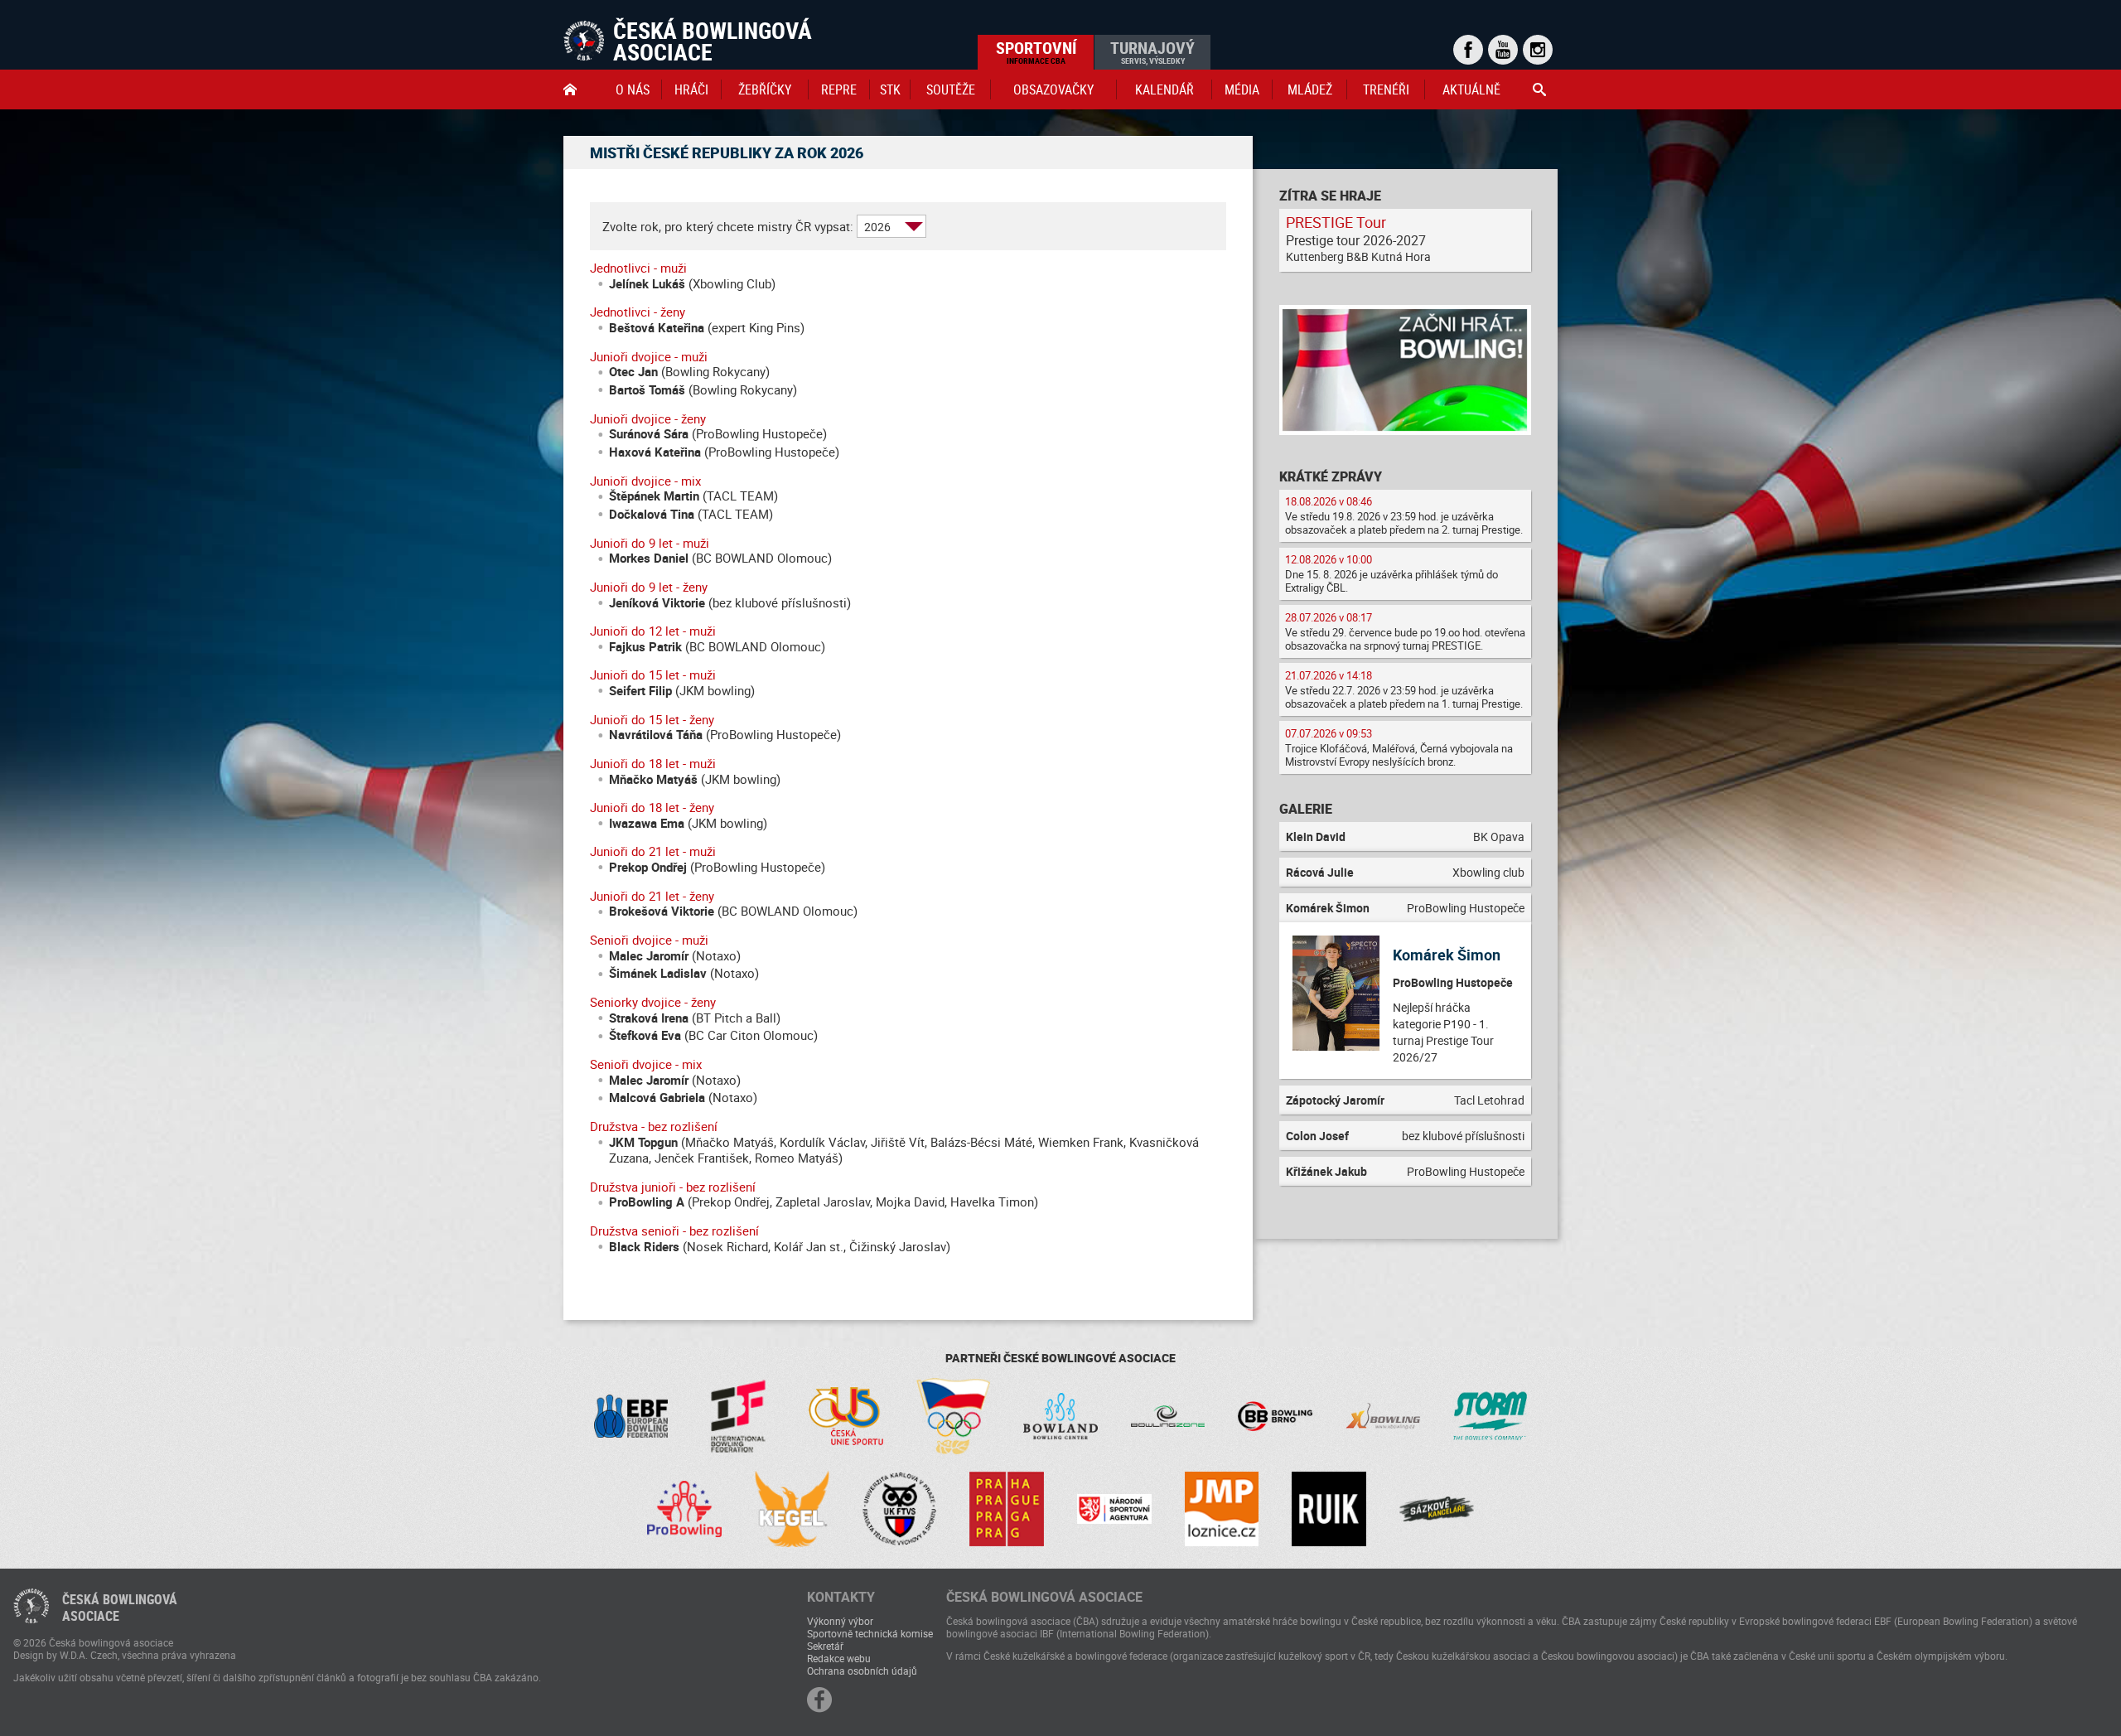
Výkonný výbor (840, 1621)
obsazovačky (1053, 89)
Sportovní (1036, 51)
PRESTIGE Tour (1336, 222)
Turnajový (1152, 51)
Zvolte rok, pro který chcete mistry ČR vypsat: (728, 227)
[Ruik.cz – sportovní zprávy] (1329, 1509)
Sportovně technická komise (870, 1633)
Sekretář (825, 1646)
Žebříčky (765, 89)
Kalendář (1164, 89)
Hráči (691, 89)
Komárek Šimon (1447, 955)
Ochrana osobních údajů (862, 1671)
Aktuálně (1471, 89)
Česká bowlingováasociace (120, 1608)
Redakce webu (839, 1658)
